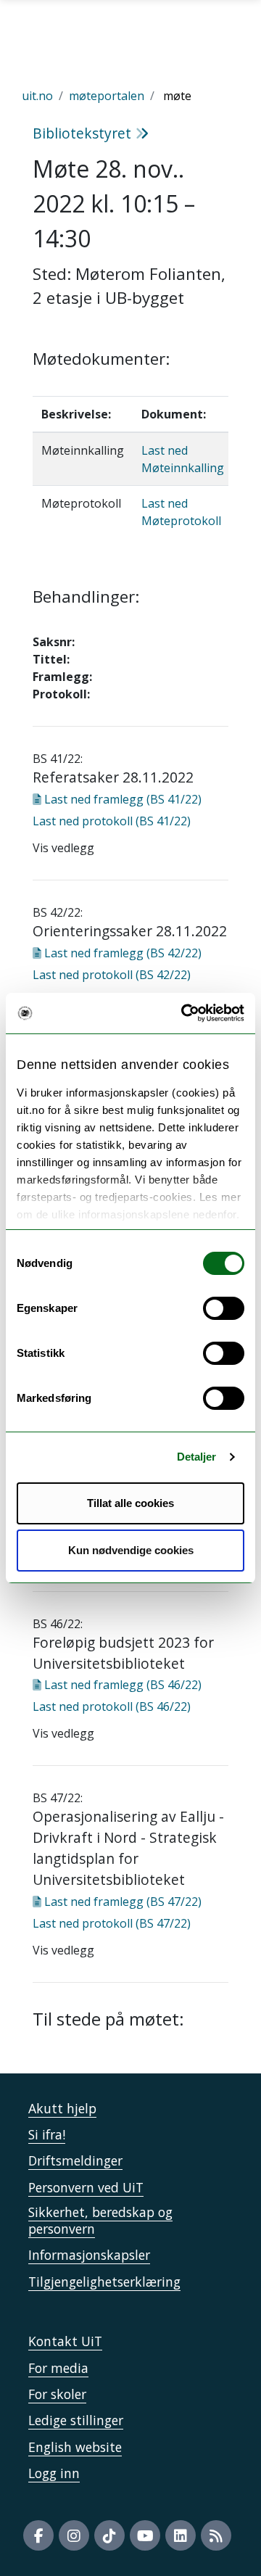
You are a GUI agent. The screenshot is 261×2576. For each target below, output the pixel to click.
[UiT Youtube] (145, 2535)
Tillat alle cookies (130, 1503)
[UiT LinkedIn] (181, 2535)
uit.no (37, 96)
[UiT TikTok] (109, 2535)
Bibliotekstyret (84, 133)
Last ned (121, 799)
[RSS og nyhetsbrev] (216, 2535)
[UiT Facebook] (38, 2535)
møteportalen (107, 96)
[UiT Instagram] (74, 2535)
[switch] (224, 1308)
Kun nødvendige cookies (131, 1550)
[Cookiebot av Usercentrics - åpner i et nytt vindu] (184, 1013)
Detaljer (197, 1457)
